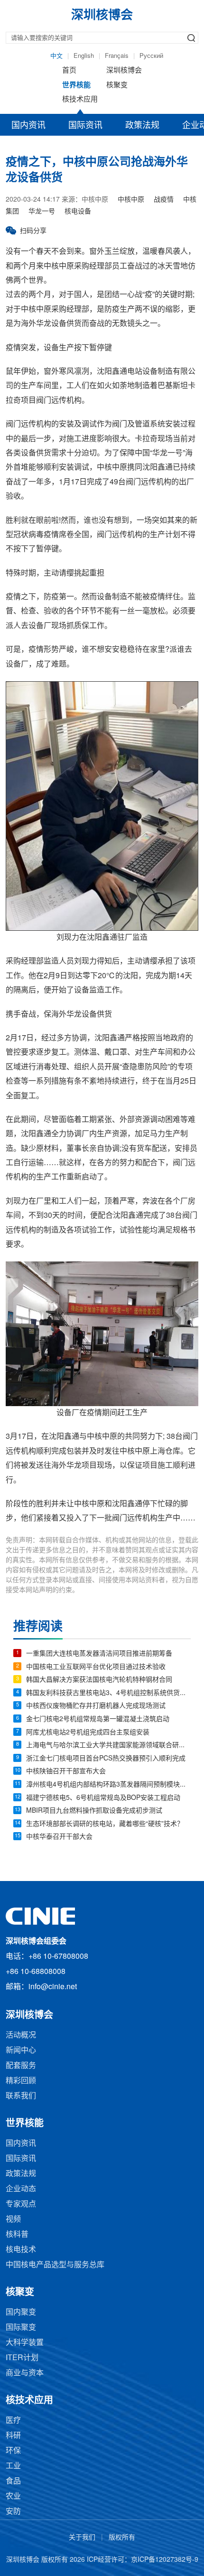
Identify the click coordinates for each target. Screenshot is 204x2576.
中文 (56, 56)
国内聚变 (21, 2312)
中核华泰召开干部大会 (59, 1837)
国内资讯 (28, 126)
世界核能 (76, 85)
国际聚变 (21, 2328)
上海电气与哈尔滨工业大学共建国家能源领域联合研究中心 (108, 1746)
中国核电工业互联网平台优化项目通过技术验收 (96, 1667)
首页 (69, 71)
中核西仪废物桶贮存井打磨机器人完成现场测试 (96, 1706)
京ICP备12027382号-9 (165, 2560)
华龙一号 (42, 212)
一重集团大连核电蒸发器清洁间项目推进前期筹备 (99, 1654)
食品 (13, 2481)
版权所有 (122, 2538)
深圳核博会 (124, 71)
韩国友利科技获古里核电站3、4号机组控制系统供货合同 (108, 1693)
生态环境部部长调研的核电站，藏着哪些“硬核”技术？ (105, 1824)
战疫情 (164, 200)
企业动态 (21, 2189)
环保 (13, 2451)
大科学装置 (25, 2343)
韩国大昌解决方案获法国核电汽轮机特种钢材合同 (99, 1680)
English (84, 56)
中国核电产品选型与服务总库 (55, 2265)
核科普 (17, 2235)
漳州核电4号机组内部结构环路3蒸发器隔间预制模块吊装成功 (108, 1785)
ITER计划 (22, 2358)
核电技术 (21, 2250)
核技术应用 (80, 100)
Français (117, 56)
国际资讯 (85, 126)
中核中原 (131, 200)
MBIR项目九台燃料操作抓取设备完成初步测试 (94, 1811)
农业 (13, 2497)
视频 (13, 2219)
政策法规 (142, 126)
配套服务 (21, 2066)
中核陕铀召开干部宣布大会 (66, 1772)
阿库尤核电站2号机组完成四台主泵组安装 (88, 1733)
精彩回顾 (21, 2081)
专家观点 (21, 2204)
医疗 (13, 2421)
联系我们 (21, 2096)
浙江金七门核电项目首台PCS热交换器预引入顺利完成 (106, 1759)
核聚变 (117, 85)
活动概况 (21, 2035)
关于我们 (82, 2538)
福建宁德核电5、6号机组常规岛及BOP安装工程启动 (103, 1798)
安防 (13, 2512)
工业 (13, 2466)
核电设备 (78, 212)
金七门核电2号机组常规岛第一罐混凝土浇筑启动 (98, 1719)
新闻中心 (21, 2051)
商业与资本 (25, 2373)
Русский (151, 56)
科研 (13, 2436)
